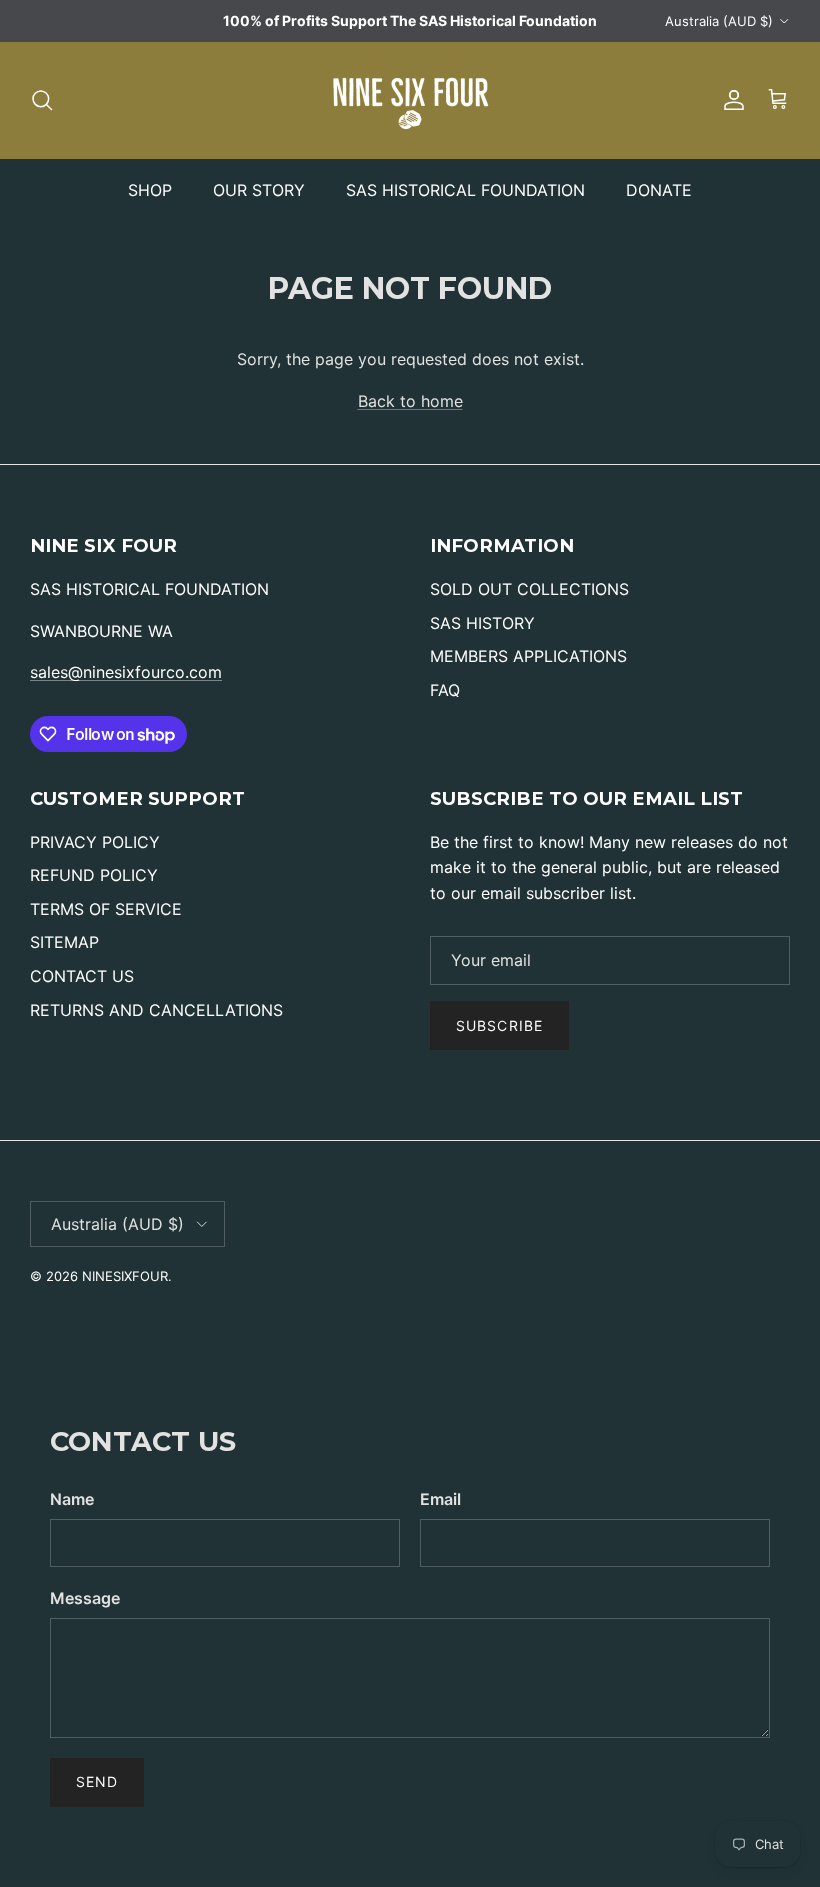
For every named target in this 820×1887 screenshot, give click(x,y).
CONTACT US (82, 976)
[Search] (42, 100)
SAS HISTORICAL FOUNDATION (465, 190)
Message (85, 1598)
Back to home (410, 401)
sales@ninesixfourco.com (126, 672)
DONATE (659, 190)
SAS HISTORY (482, 623)
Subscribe (499, 1025)
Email (440, 1499)
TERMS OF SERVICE (106, 909)
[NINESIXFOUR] (410, 100)
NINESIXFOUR (125, 1276)
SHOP (150, 190)
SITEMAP (64, 942)
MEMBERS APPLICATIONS (528, 656)
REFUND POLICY (94, 875)
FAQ (445, 690)
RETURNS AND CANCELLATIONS (156, 1010)
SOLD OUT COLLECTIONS (529, 589)
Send (97, 1781)
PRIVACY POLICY (95, 842)
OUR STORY (259, 190)
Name (72, 1499)
